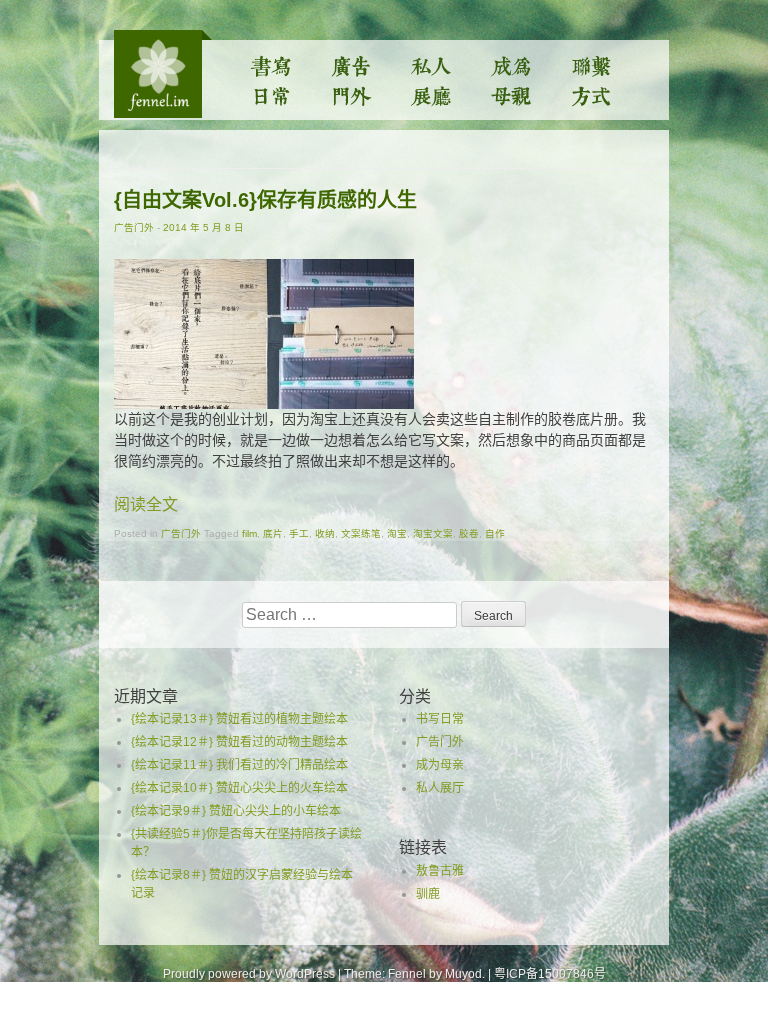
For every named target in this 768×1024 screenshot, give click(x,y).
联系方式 (592, 80)
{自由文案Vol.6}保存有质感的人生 (265, 200)
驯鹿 (428, 894)
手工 (299, 533)
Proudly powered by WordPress (249, 974)
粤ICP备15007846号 (550, 974)
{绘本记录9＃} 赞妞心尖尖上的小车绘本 (236, 811)
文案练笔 (361, 533)
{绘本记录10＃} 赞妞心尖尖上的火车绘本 (239, 788)
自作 (495, 533)
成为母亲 (512, 80)
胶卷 (469, 533)
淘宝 (397, 533)
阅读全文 (146, 504)
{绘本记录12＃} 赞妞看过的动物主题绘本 (239, 742)
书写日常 (272, 80)
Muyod (463, 974)
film (249, 533)
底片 (273, 533)
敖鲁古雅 (440, 871)
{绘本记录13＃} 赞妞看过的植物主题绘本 (239, 719)
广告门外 (352, 80)
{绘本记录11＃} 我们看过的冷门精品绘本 (239, 765)
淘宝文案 (433, 533)
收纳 (325, 533)
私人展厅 (432, 80)
